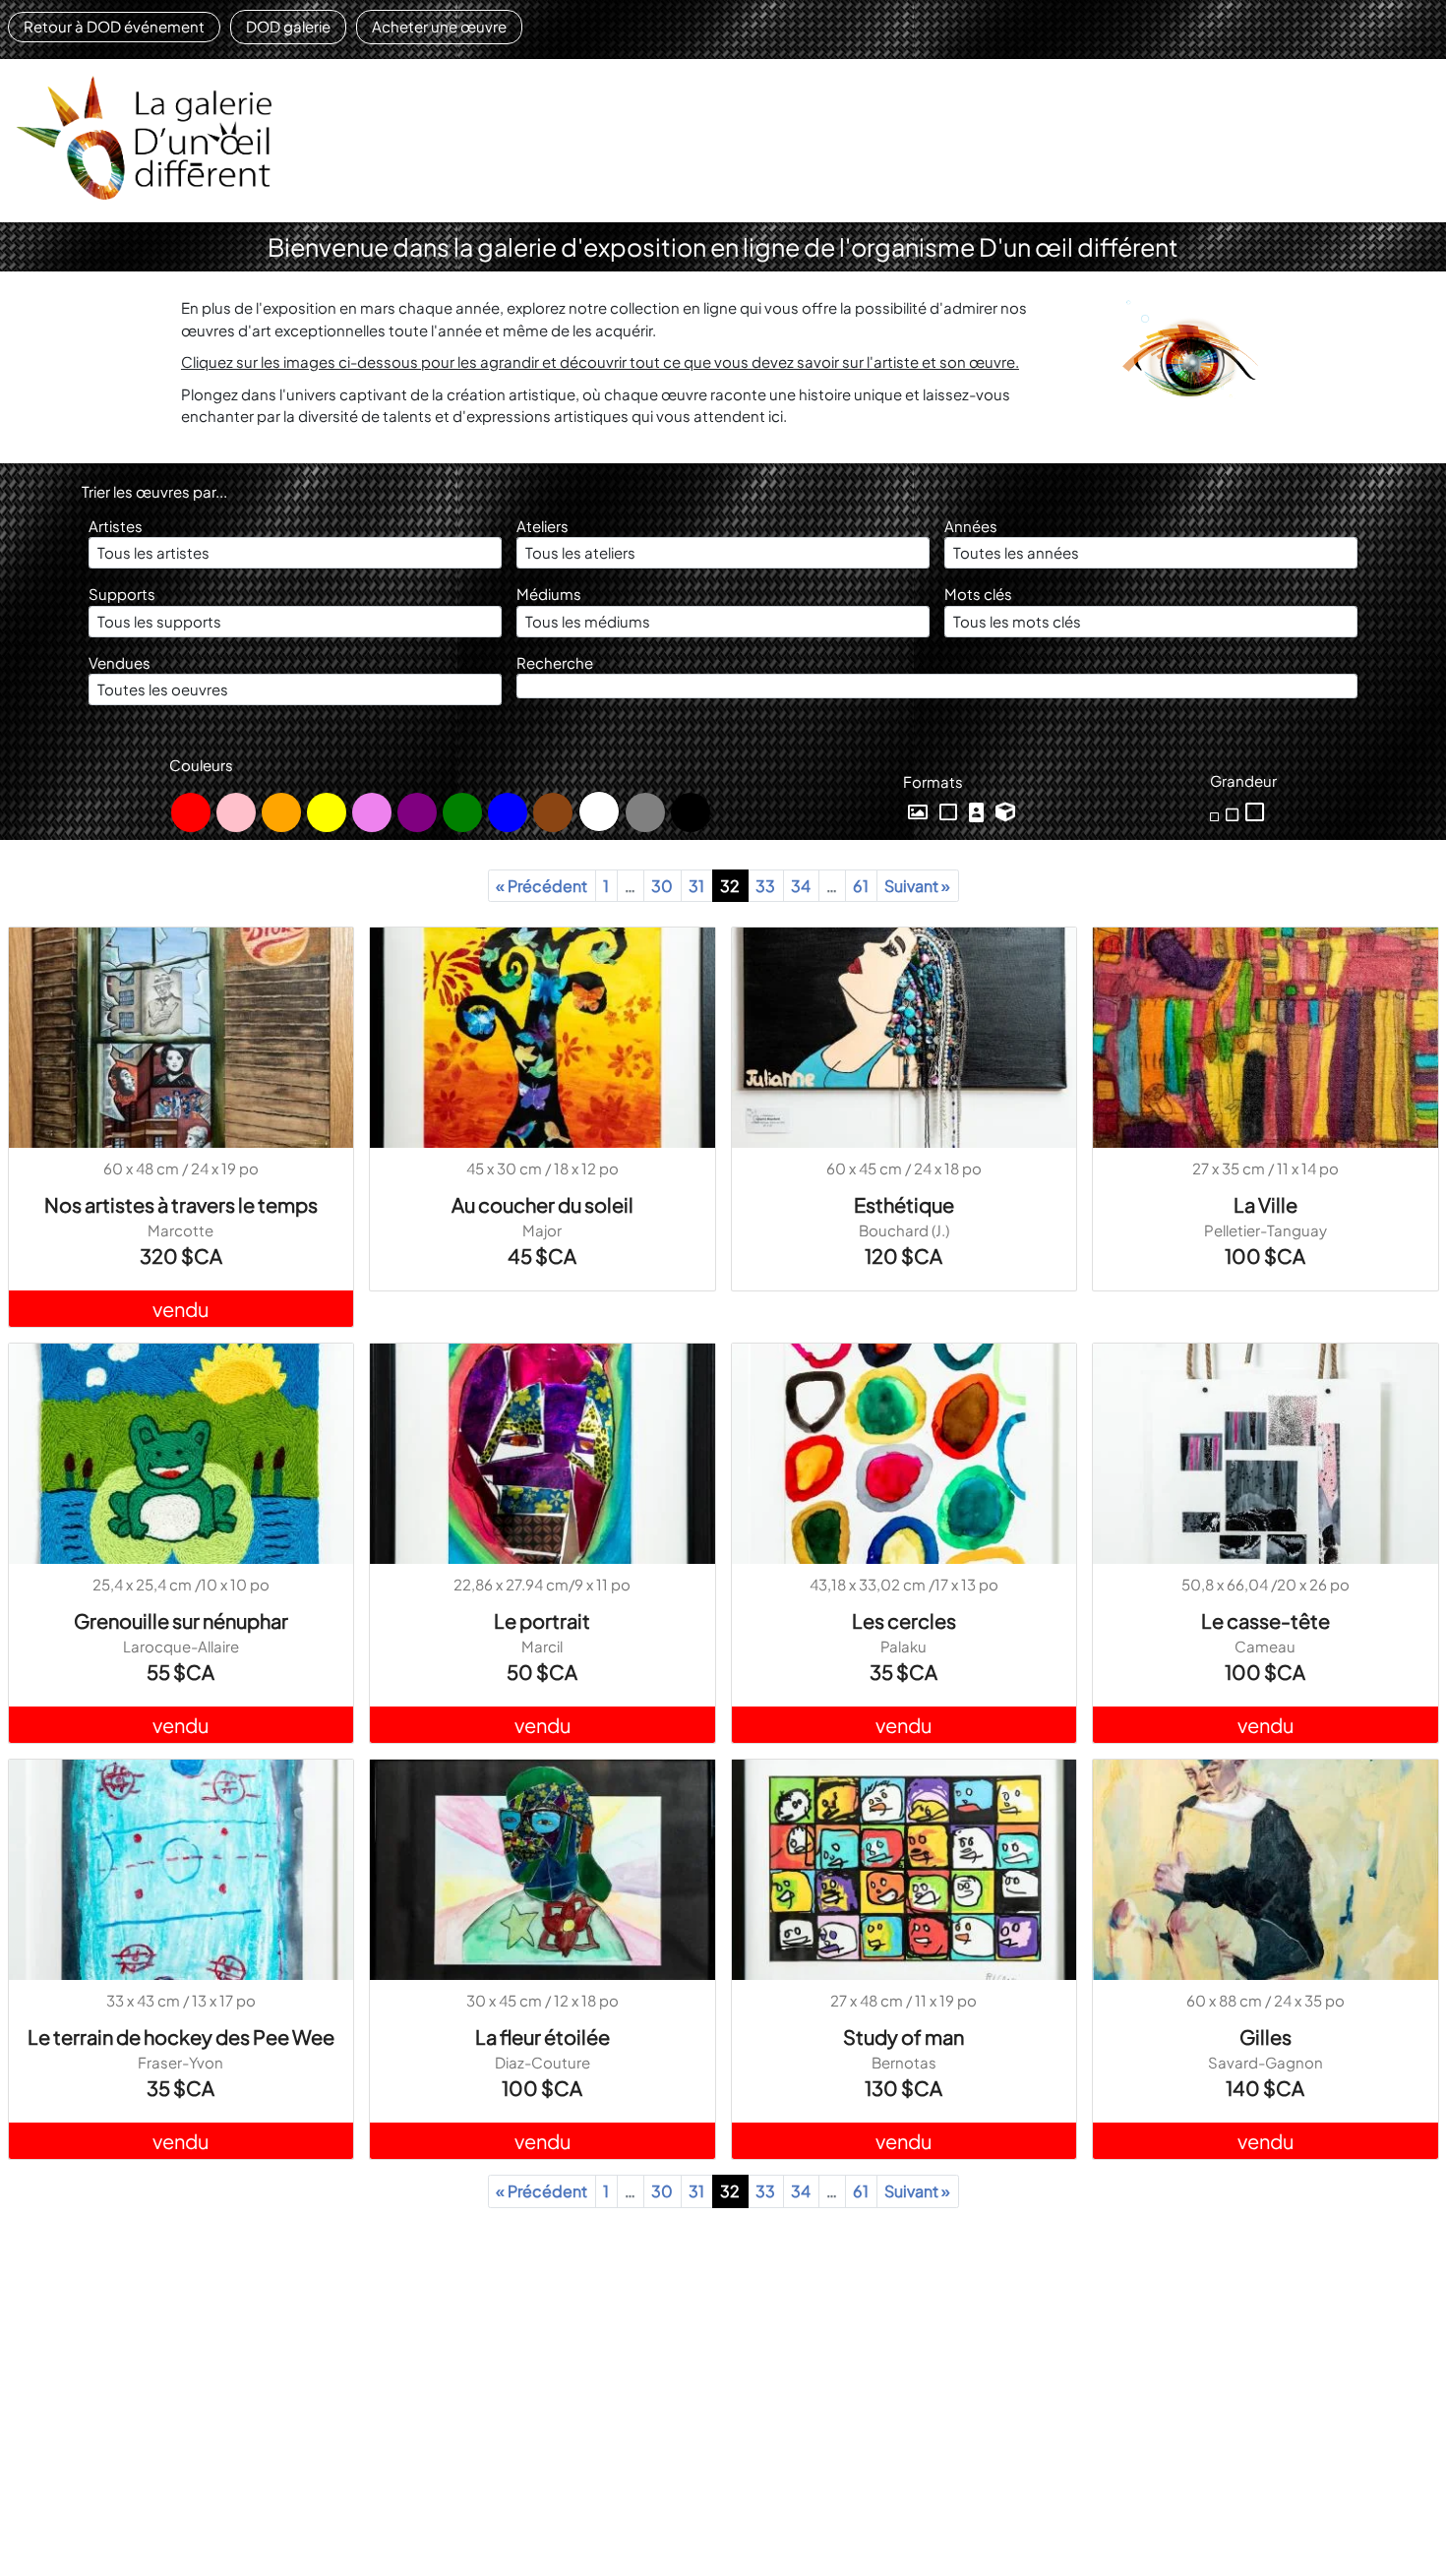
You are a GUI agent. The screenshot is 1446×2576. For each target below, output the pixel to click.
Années (971, 526)
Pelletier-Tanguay (1265, 1230)
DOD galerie (288, 26)
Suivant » (917, 886)
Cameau (1265, 1646)
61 (861, 886)
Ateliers (542, 526)
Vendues (120, 662)
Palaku (904, 1646)
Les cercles (904, 1620)
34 (801, 886)
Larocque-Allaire (181, 1646)
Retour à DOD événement (114, 26)
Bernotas (904, 2062)
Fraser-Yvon (181, 2062)
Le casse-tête (1265, 1620)
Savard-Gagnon (1265, 2062)
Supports (122, 594)
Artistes (116, 526)
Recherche (555, 662)
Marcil (542, 1646)
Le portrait (542, 1620)
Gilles (1265, 2037)
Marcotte (181, 1230)
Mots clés (978, 594)
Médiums (549, 594)
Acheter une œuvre (439, 26)
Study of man (904, 2037)
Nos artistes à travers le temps (181, 1204)
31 (696, 886)
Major (542, 1230)
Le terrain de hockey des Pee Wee (181, 2037)
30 (662, 886)
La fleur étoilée (542, 2037)
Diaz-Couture (542, 2062)
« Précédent (542, 886)
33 (765, 886)
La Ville (1265, 1204)
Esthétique (904, 1204)
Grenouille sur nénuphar (181, 1620)
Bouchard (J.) (904, 1230)
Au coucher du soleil (542, 1204)
